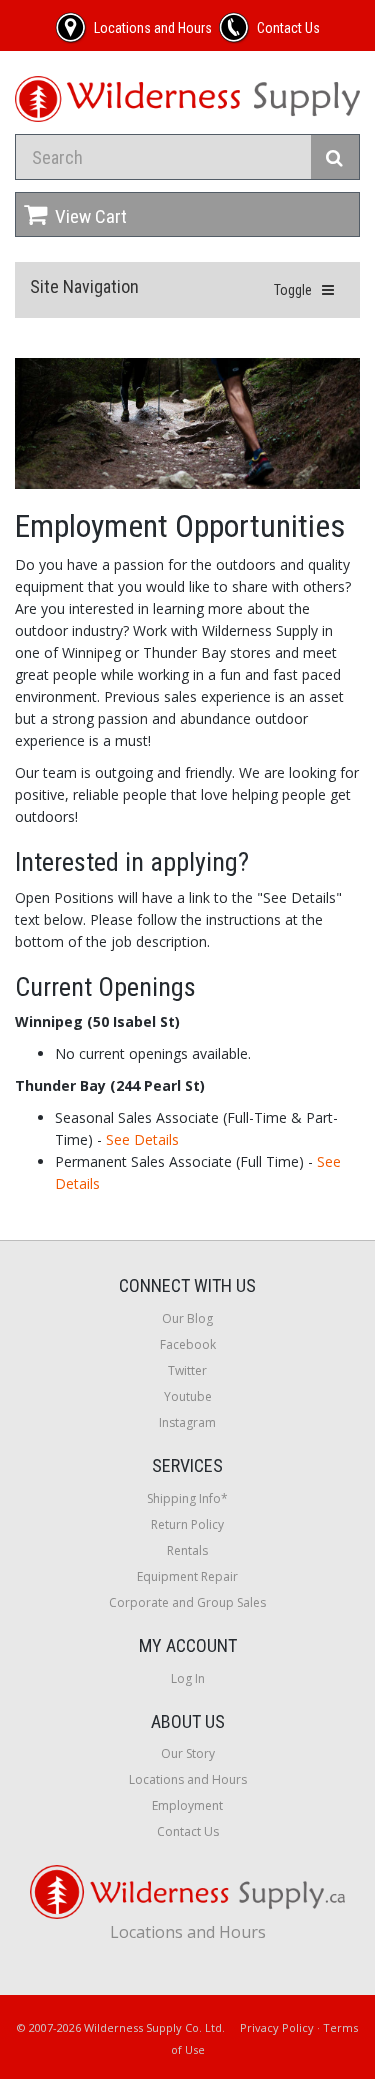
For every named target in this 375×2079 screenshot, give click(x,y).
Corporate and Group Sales (187, 1602)
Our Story (188, 1753)
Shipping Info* (187, 1498)
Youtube (188, 1396)
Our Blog (187, 1318)
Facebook (188, 1344)
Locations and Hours (188, 1779)
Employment (187, 1805)
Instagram (187, 1422)
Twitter (187, 1370)
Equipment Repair (187, 1576)
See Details (142, 1139)
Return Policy (187, 1524)
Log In (188, 1678)
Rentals (187, 1550)
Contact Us (188, 1831)
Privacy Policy (277, 2027)
